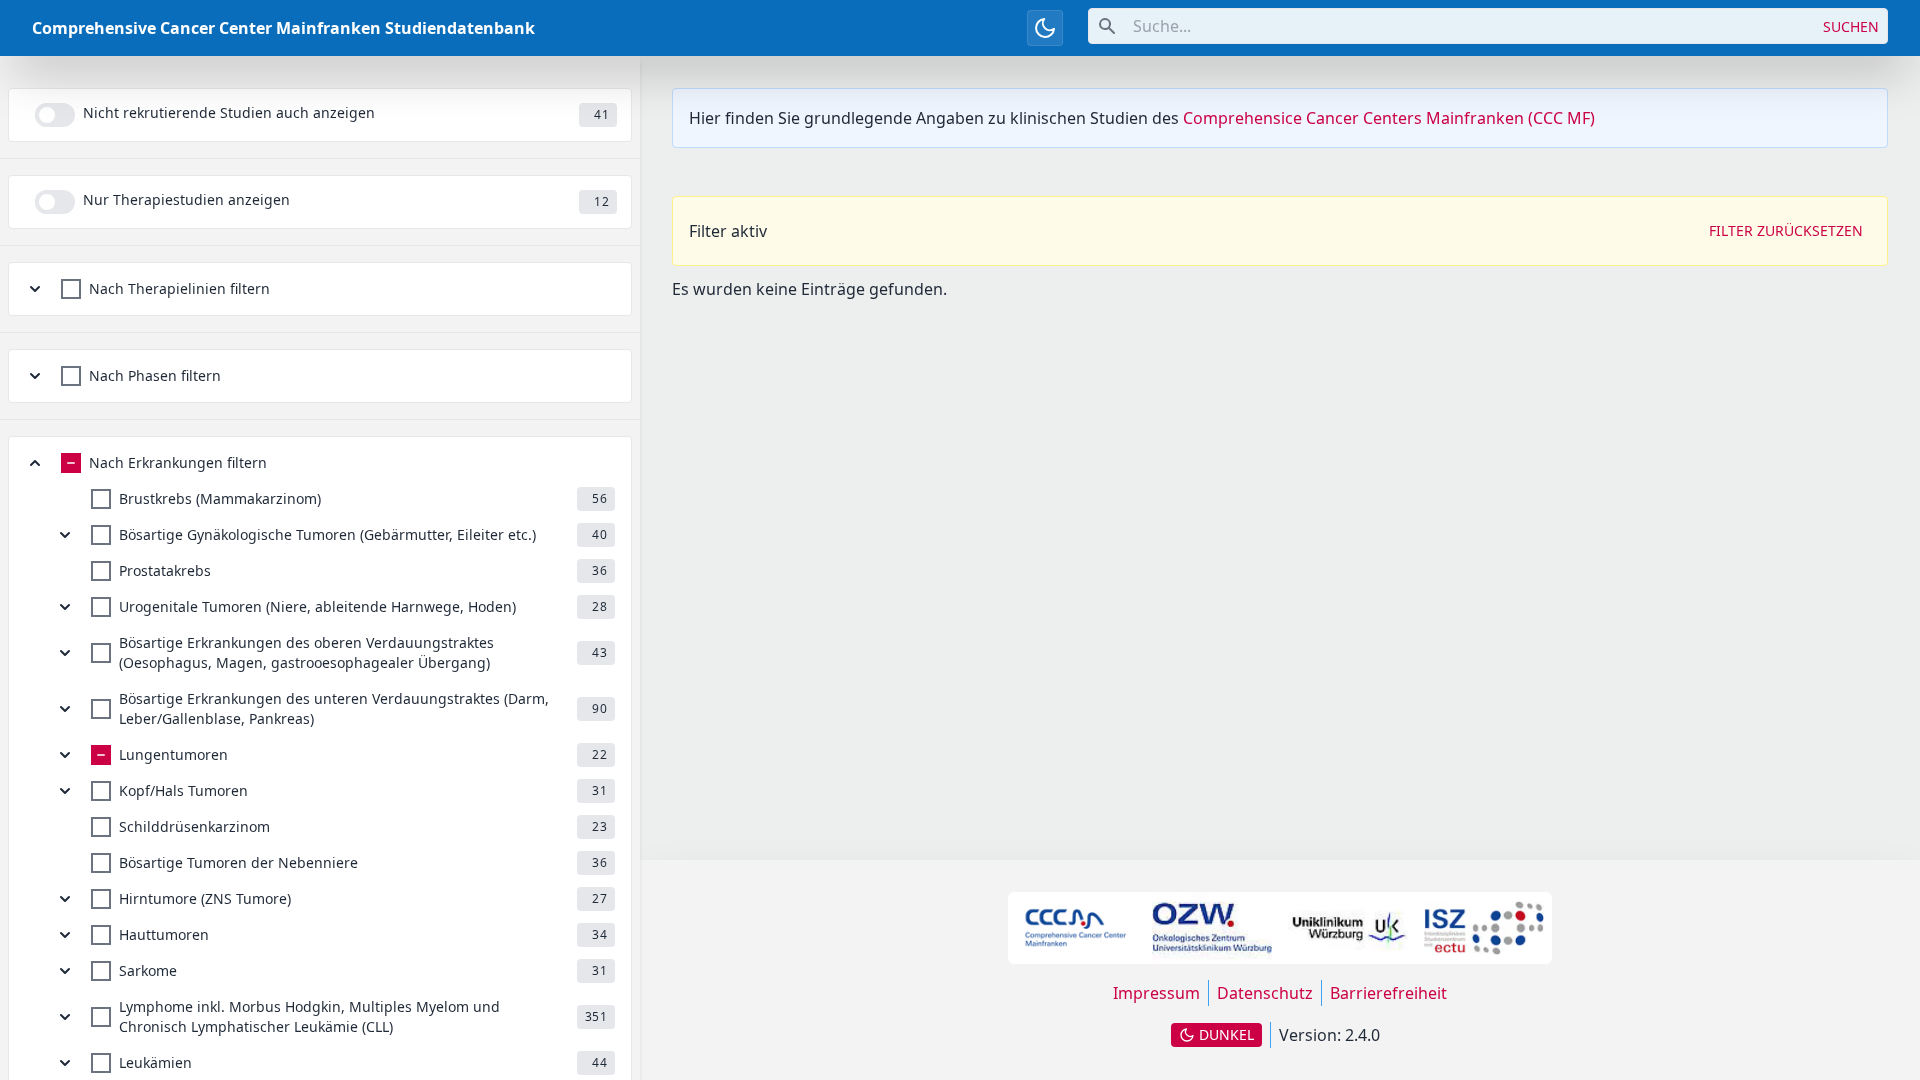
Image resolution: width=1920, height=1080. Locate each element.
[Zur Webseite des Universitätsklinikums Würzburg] (1348, 928)
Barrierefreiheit (1388, 993)
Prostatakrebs (165, 570)
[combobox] (1452, 26)
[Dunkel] (1045, 28)
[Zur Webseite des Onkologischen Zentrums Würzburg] (1212, 928)
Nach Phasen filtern (155, 375)
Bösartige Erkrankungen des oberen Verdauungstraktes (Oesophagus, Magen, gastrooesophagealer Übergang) (306, 652)
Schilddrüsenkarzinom (194, 826)
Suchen (1851, 26)
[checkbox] (165, 289)
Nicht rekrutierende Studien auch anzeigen (229, 112)
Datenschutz (1265, 993)
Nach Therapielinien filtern (179, 288)
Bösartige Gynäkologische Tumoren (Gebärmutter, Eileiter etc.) (327, 534)
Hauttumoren (164, 934)
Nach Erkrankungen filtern (178, 462)
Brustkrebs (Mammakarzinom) (220, 498)
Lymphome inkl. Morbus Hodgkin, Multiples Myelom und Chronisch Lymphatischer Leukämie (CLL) (309, 1016)
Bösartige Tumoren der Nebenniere (238, 862)
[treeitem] (320, 289)
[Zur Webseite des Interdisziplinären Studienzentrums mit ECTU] (1484, 928)
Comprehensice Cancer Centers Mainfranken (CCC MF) (1389, 118)
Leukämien (155, 1062)
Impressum (1156, 993)
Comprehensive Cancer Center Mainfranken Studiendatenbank (283, 28)
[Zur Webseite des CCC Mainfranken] (1076, 928)
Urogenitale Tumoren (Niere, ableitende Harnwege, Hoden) (317, 606)
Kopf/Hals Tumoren (183, 790)
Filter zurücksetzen (1786, 230)
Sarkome (148, 970)
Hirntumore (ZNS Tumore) (205, 898)
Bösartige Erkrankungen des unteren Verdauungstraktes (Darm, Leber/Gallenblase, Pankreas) (334, 708)
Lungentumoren (173, 754)
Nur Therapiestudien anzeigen (186, 199)
